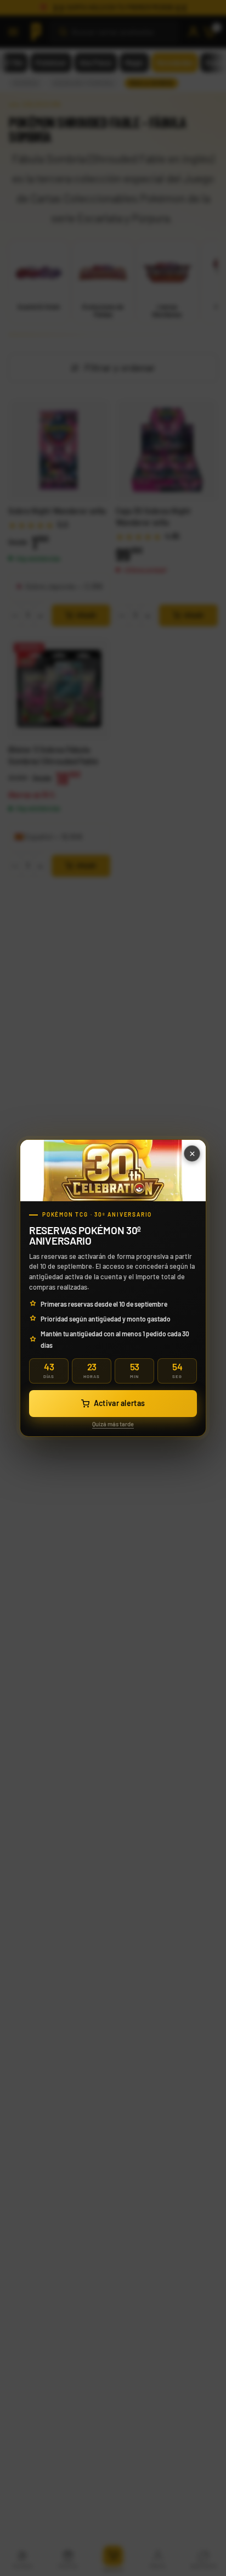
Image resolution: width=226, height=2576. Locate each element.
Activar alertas (120, 1403)
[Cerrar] (192, 1153)
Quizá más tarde (113, 1424)
